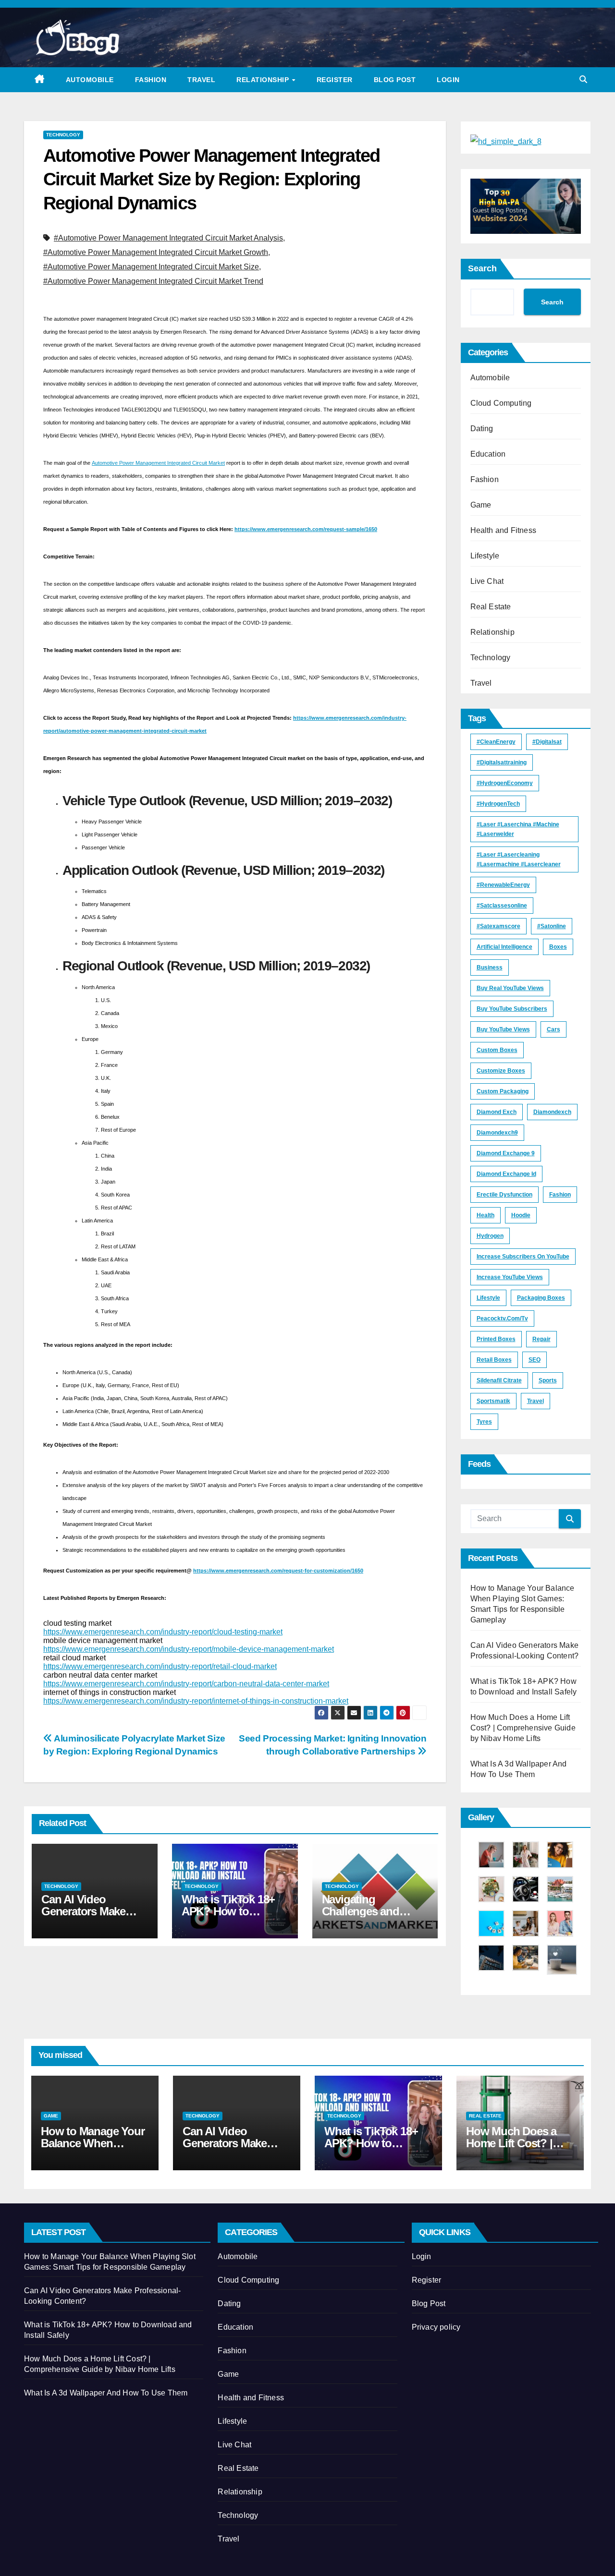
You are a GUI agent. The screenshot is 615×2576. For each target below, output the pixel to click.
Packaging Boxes (541, 1298)
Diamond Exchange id (506, 1174)
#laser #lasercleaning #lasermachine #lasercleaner (519, 859)
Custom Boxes (497, 1050)
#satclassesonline (502, 906)
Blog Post (395, 80)
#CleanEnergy (496, 742)
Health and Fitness (504, 530)
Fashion (151, 80)
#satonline (552, 926)
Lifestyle (485, 556)
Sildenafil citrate (499, 1380)
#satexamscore (498, 926)
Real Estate (491, 607)
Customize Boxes (501, 1071)
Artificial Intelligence (504, 947)
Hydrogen (490, 1236)
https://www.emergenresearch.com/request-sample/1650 (306, 529)
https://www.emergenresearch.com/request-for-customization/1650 (278, 1571)
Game (481, 505)
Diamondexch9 (497, 1133)
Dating (482, 429)
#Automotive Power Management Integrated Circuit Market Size (151, 267)
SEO (535, 1360)
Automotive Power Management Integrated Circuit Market (158, 463)
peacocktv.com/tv (502, 1318)
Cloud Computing (501, 403)
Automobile (90, 80)
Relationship (264, 80)
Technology (63, 135)
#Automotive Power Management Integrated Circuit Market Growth (156, 252)
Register (335, 80)
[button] (583, 79)
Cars (553, 1029)
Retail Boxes (494, 1360)
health (486, 1215)
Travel (201, 80)
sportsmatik (493, 1401)
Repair (541, 1339)
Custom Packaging (503, 1091)
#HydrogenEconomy (505, 783)
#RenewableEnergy (503, 885)
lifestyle (488, 1298)
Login (448, 80)
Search (482, 268)
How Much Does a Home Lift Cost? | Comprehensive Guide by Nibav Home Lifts (523, 1728)
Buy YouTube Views (503, 1029)
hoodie (521, 1215)
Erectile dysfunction (504, 1195)
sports (548, 1380)
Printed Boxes (496, 1339)
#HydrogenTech (498, 804)
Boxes (558, 947)
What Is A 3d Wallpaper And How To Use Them (106, 2393)
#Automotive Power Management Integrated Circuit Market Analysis (168, 238)
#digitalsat (547, 742)
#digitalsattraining (502, 762)
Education (488, 454)
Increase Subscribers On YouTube (523, 1257)
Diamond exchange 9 (506, 1153)
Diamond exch (497, 1112)
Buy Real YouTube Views (510, 988)
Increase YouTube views (510, 1277)
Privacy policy (436, 2327)
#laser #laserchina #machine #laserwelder (518, 829)
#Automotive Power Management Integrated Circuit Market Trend (153, 281)
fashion (560, 1195)
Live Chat (487, 581)
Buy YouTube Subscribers (512, 1009)
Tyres (484, 1422)
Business (490, 968)
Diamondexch (552, 1112)
